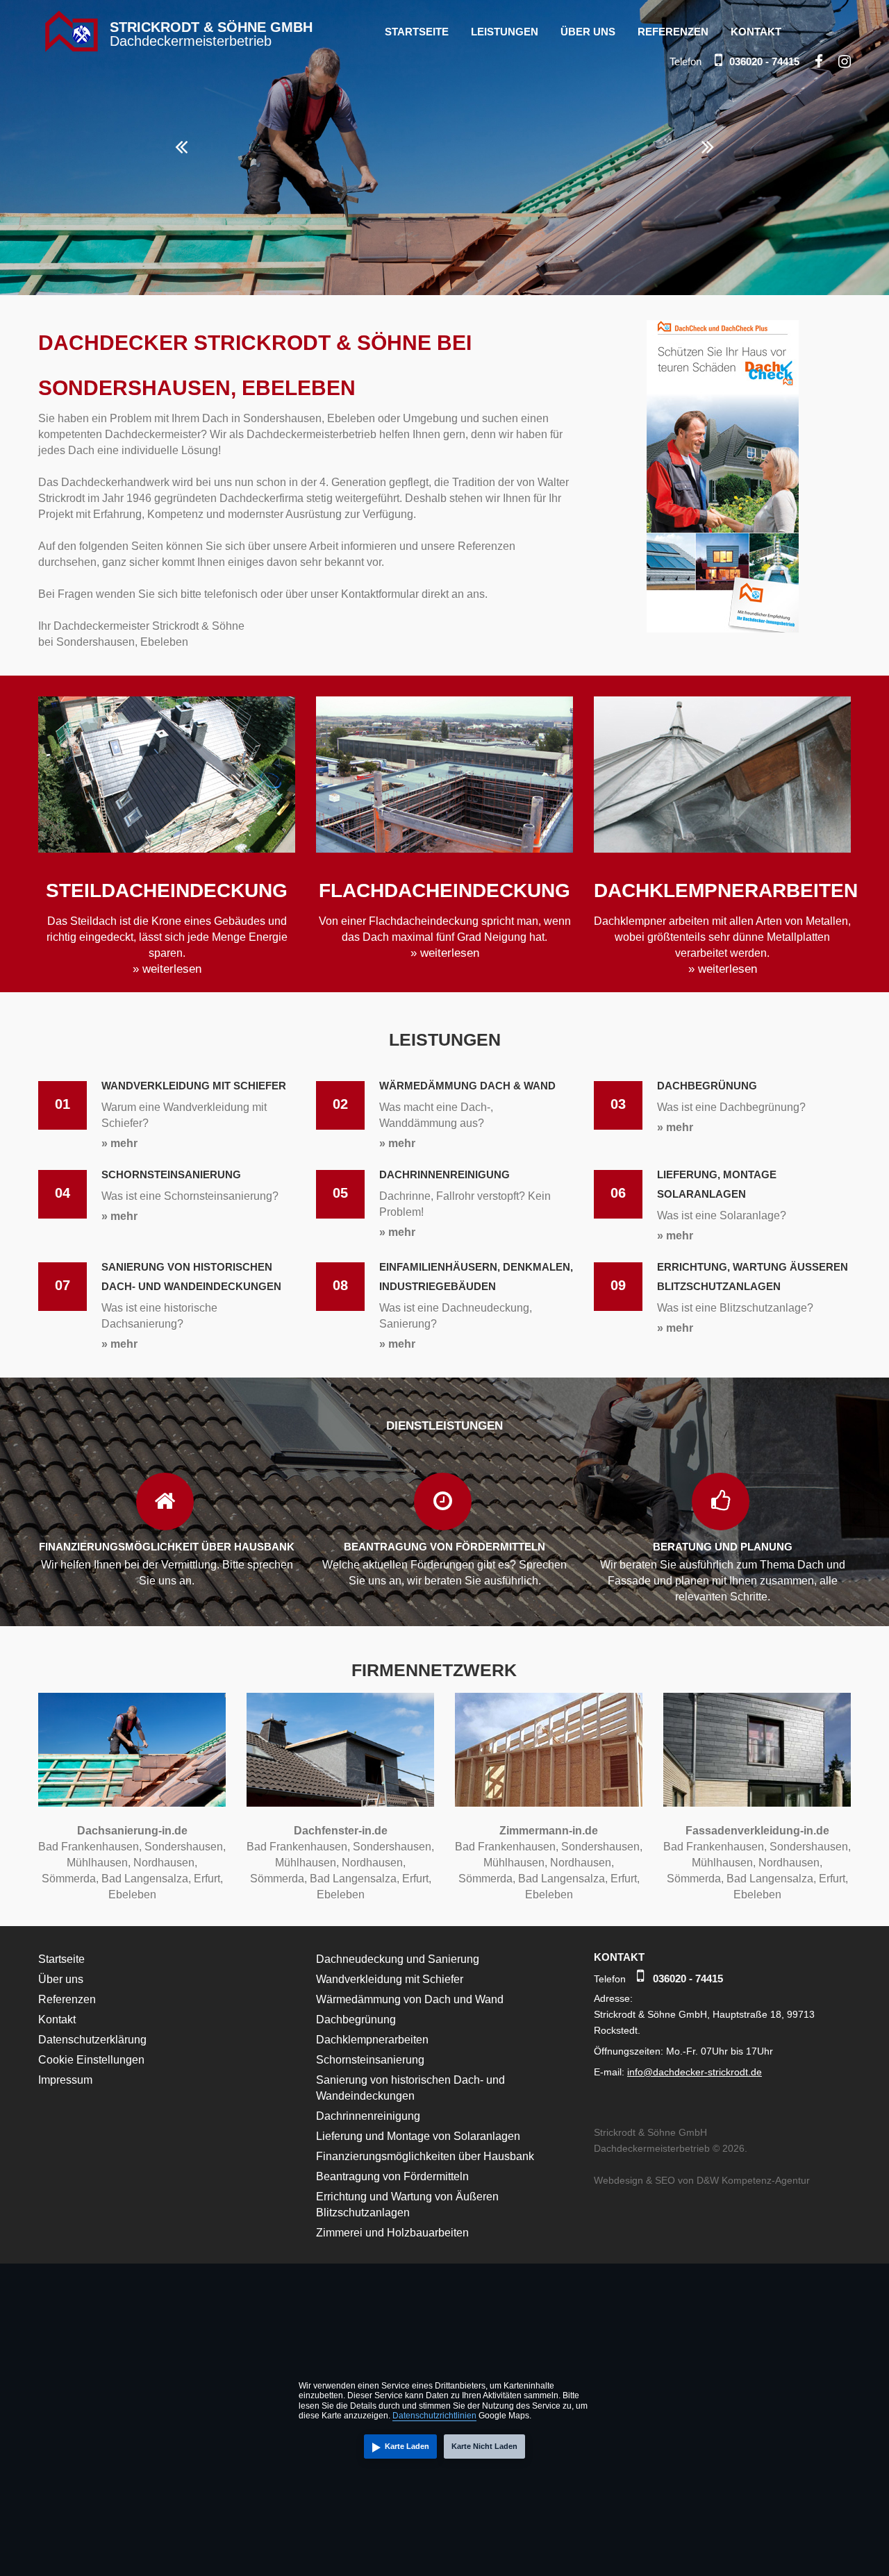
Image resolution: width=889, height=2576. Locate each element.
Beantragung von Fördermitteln (392, 2176)
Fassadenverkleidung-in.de (757, 1831)
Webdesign (618, 2180)
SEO (665, 2180)
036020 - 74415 (764, 61)
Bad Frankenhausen (89, 1847)
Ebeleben (132, 1895)
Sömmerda (69, 1879)
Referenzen (673, 32)
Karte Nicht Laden (484, 2446)
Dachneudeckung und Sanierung (398, 1959)
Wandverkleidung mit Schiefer (390, 1979)
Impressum (65, 2080)
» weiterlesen (167, 969)
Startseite (417, 32)
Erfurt (207, 1879)
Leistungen (505, 32)
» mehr (119, 1143)
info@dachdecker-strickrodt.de (695, 2072)
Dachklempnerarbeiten (372, 2040)
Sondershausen (184, 1847)
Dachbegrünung (356, 2019)
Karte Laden (407, 2446)
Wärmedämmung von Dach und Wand (410, 1999)
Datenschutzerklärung (92, 2040)
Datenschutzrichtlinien (434, 2416)
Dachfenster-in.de (341, 1831)
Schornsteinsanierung (370, 2060)
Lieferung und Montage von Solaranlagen (418, 2136)
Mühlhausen (97, 1863)
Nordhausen (164, 1863)
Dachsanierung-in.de (132, 1831)
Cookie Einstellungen (91, 2060)
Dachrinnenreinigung (368, 2116)
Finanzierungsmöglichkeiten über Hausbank (425, 2156)
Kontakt (756, 32)
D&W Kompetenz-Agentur (753, 2180)
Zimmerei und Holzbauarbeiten (392, 2233)
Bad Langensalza (145, 1879)
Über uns (588, 32)
